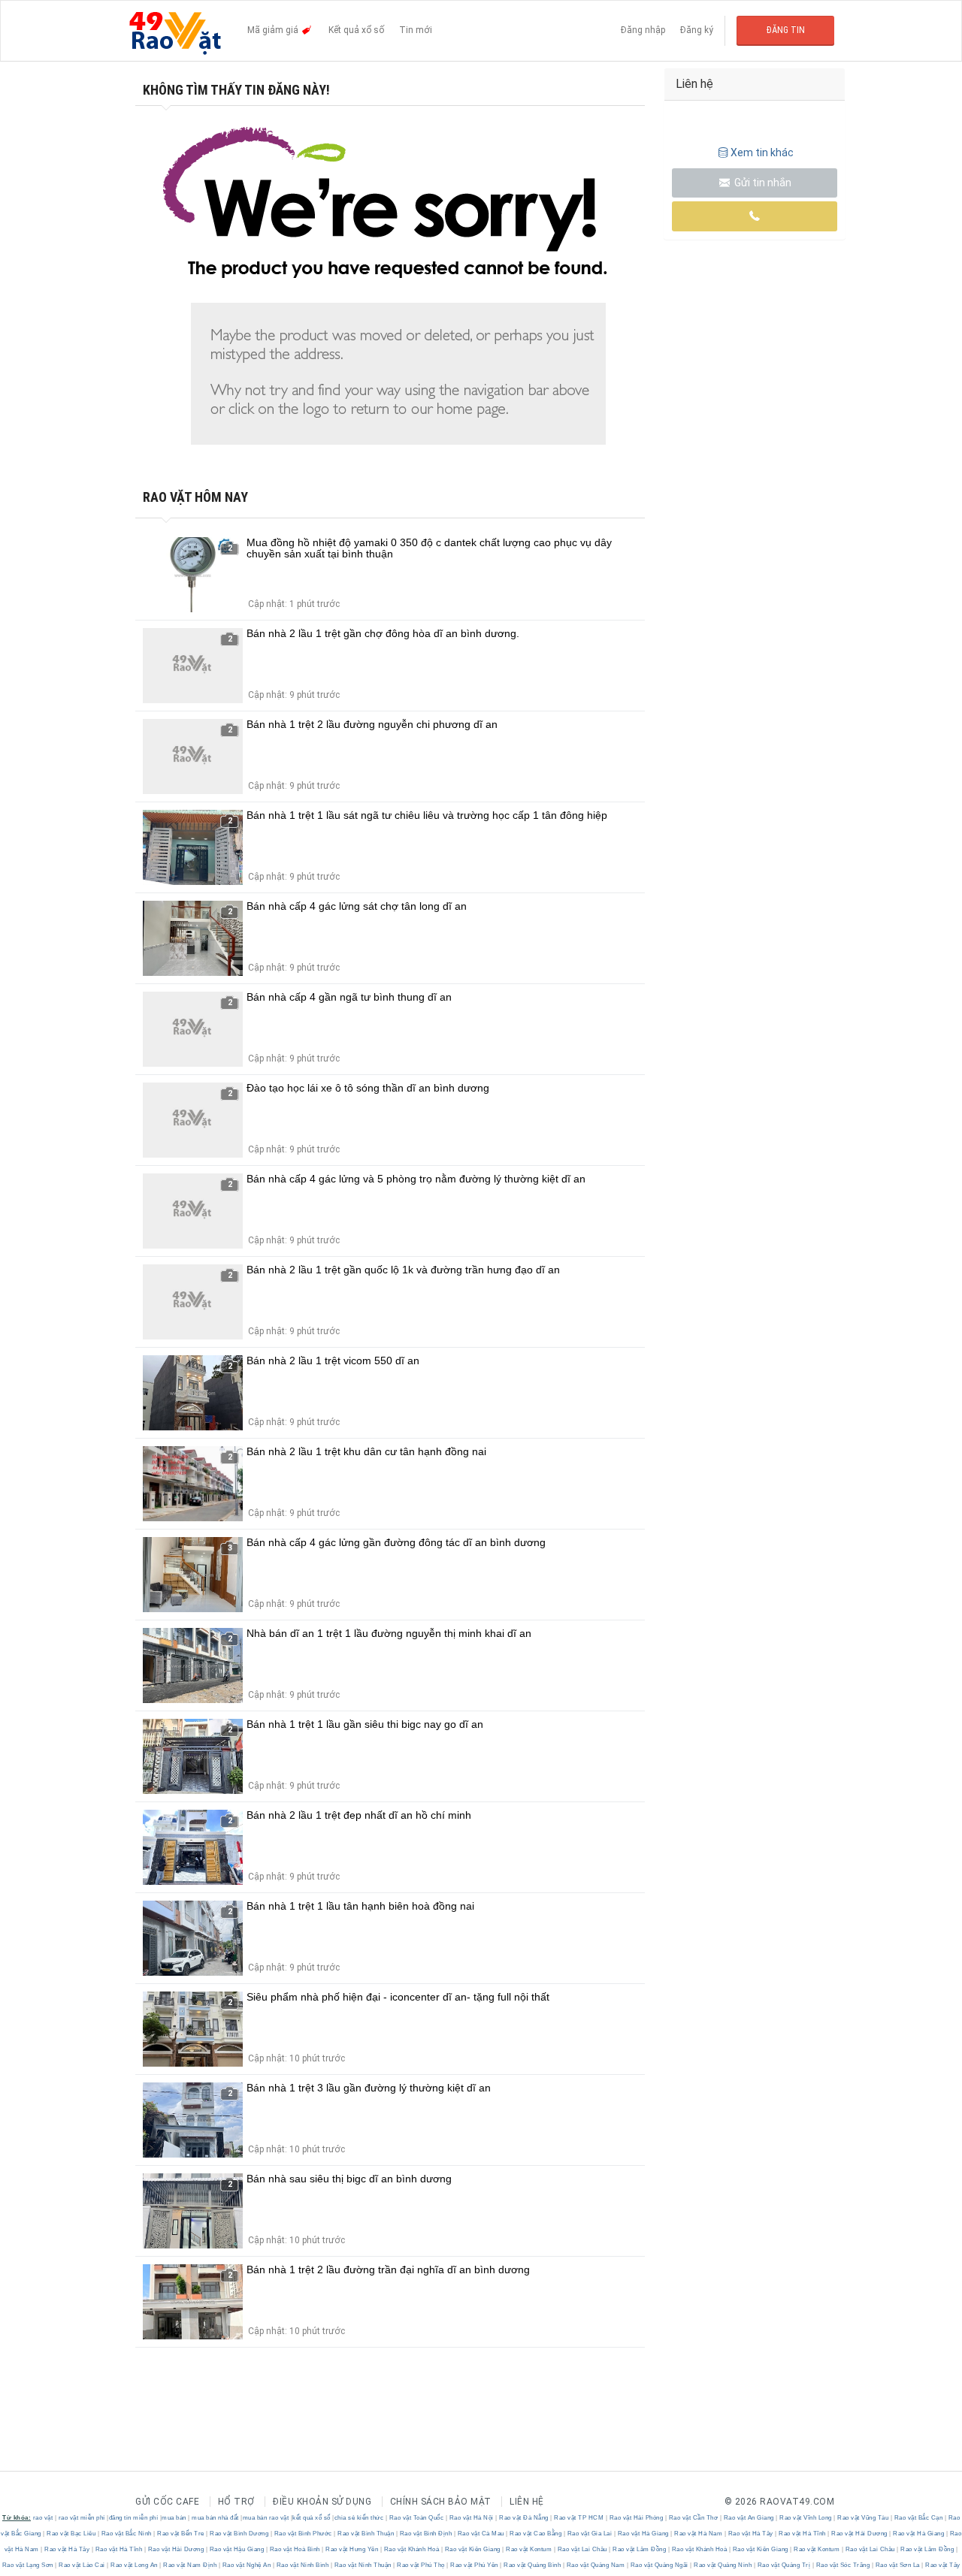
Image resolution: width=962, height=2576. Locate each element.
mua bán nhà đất (215, 2518)
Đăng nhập (643, 30)
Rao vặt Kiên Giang (472, 2549)
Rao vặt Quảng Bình (532, 2565)
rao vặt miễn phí (82, 2518)
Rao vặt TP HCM (579, 2518)
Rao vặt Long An (135, 2565)
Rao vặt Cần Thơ (693, 2518)
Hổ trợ (236, 2502)
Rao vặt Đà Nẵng (524, 2518)
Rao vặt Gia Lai (590, 2534)
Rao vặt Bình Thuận (366, 2534)
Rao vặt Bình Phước (303, 2534)
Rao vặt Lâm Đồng (640, 2549)
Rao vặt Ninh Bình (303, 2565)
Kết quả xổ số (356, 30)
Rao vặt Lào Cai (82, 2565)
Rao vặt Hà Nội (471, 2518)
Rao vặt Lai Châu (582, 2549)
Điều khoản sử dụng (322, 2502)
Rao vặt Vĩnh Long (806, 2518)
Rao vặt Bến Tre (181, 2534)
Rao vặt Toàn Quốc (416, 2518)
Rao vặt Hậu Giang (237, 2549)
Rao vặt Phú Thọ (421, 2565)
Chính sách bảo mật (441, 2502)
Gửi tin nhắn (762, 183)
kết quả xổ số (312, 2518)
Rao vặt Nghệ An (247, 2565)
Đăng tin (786, 30)
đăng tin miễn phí (134, 2518)
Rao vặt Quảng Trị (784, 2565)
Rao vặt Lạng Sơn (29, 2565)
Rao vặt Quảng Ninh (723, 2565)
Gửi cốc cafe (167, 2502)
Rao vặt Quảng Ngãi (659, 2565)
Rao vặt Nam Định (190, 2565)
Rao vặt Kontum (529, 2549)
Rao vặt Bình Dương (239, 2534)
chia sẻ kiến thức (359, 2518)
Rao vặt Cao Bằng (536, 2534)
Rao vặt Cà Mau (481, 2534)
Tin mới (416, 30)
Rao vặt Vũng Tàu (863, 2518)
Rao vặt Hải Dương (860, 2534)
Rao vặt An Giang (749, 2518)
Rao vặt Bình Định (426, 2534)
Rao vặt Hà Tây (750, 2534)
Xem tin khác (762, 153)
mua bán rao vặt (266, 2518)
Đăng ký (697, 30)
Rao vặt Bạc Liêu (71, 2534)
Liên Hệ (527, 2502)
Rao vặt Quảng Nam (596, 2565)
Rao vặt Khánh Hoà (411, 2549)
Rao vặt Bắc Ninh (126, 2534)
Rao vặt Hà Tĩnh (803, 2534)
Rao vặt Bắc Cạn (918, 2518)
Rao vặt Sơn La (897, 2565)
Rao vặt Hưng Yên (352, 2549)
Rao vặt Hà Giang (643, 2534)
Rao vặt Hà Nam (699, 2534)
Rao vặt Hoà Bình (295, 2549)
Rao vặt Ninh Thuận (363, 2565)
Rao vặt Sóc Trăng (843, 2565)
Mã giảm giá (274, 30)
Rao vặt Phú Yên (475, 2565)
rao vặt (43, 2518)
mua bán (174, 2518)
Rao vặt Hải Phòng (636, 2518)
